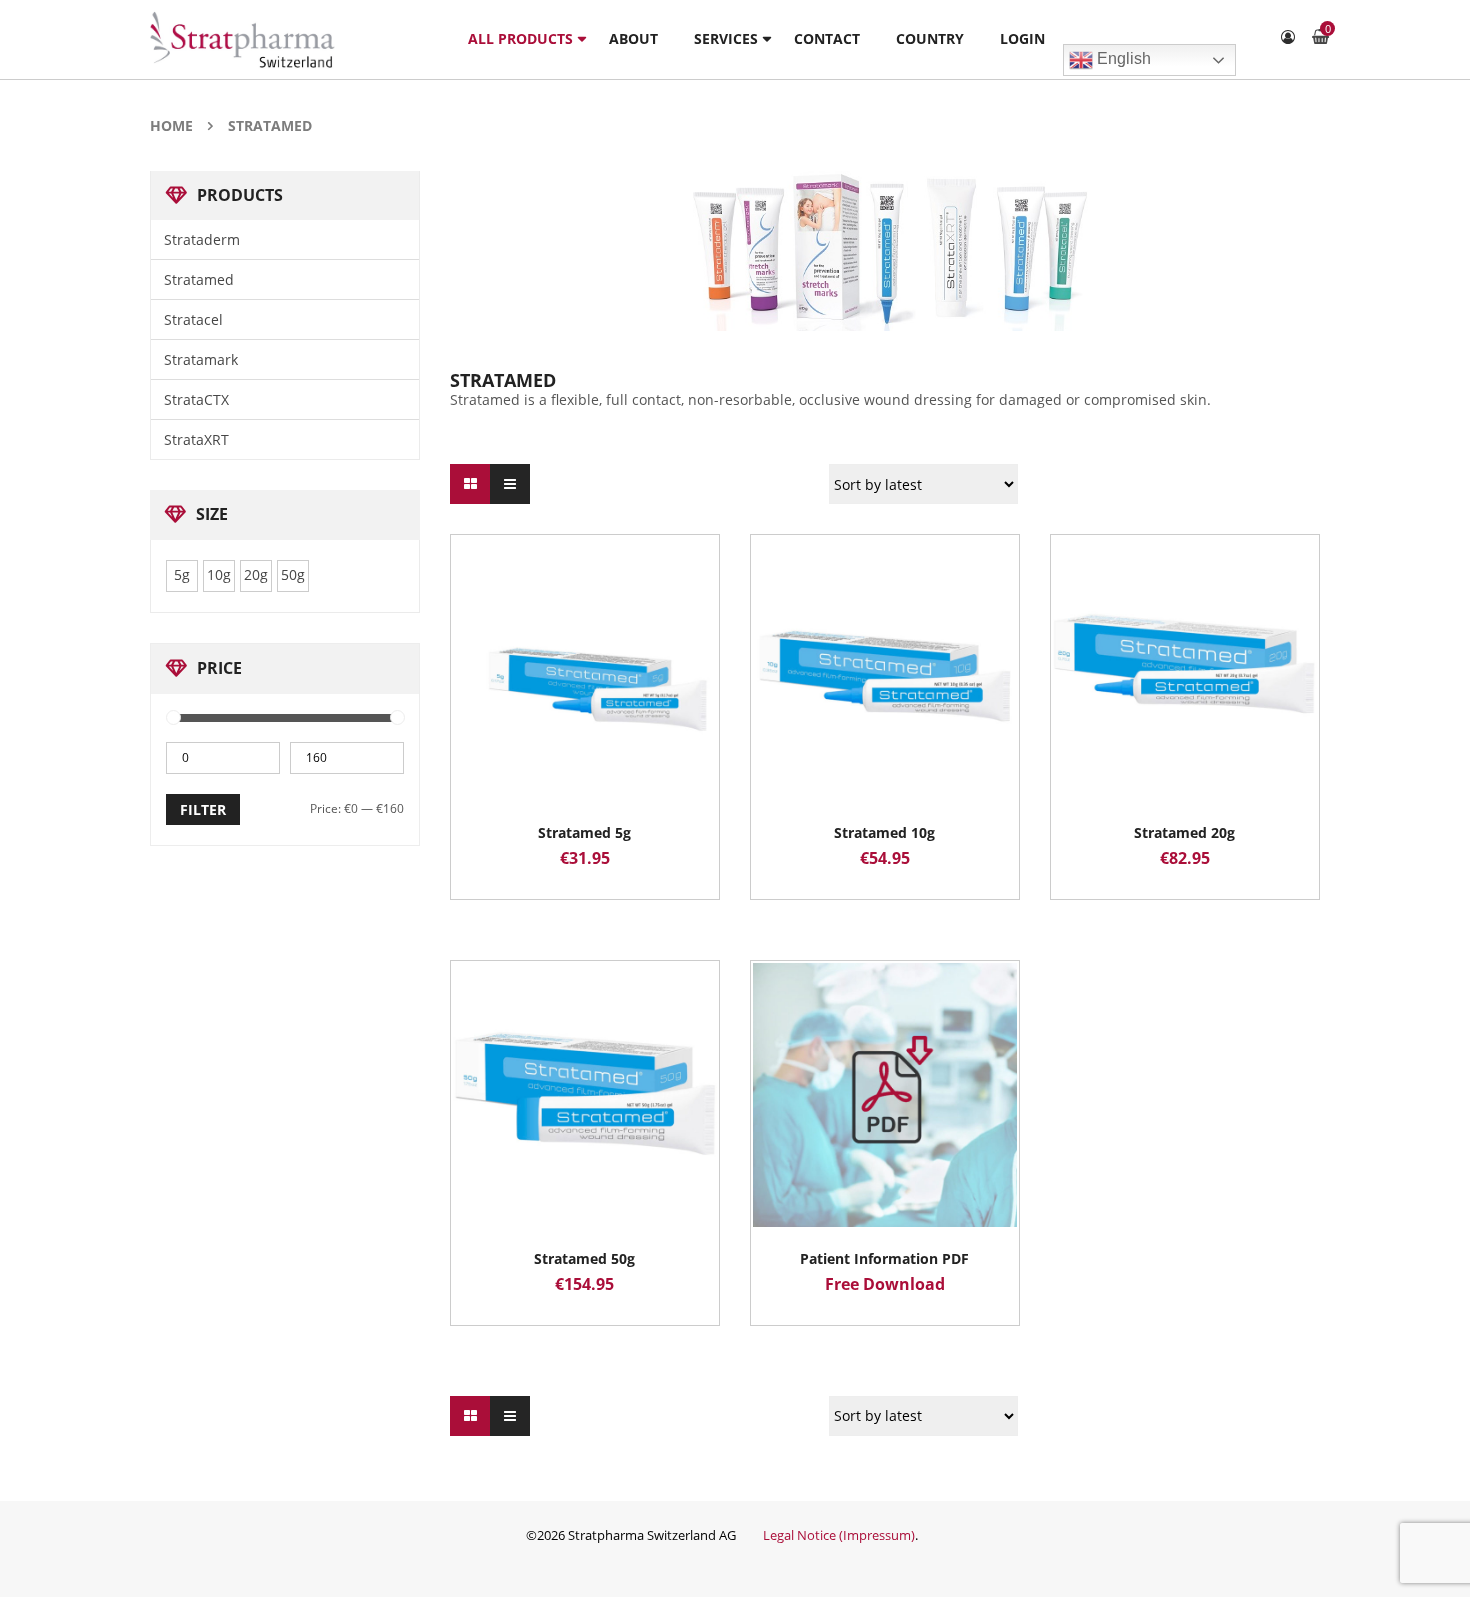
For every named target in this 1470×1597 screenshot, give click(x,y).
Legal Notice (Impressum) (839, 1535)
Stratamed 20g (1184, 832)
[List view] (510, 484)
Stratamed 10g (884, 832)
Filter (203, 809)
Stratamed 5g (584, 832)
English (1122, 58)
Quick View (585, 631)
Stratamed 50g (584, 1258)
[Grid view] (470, 484)
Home (171, 125)
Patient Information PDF (884, 1258)
